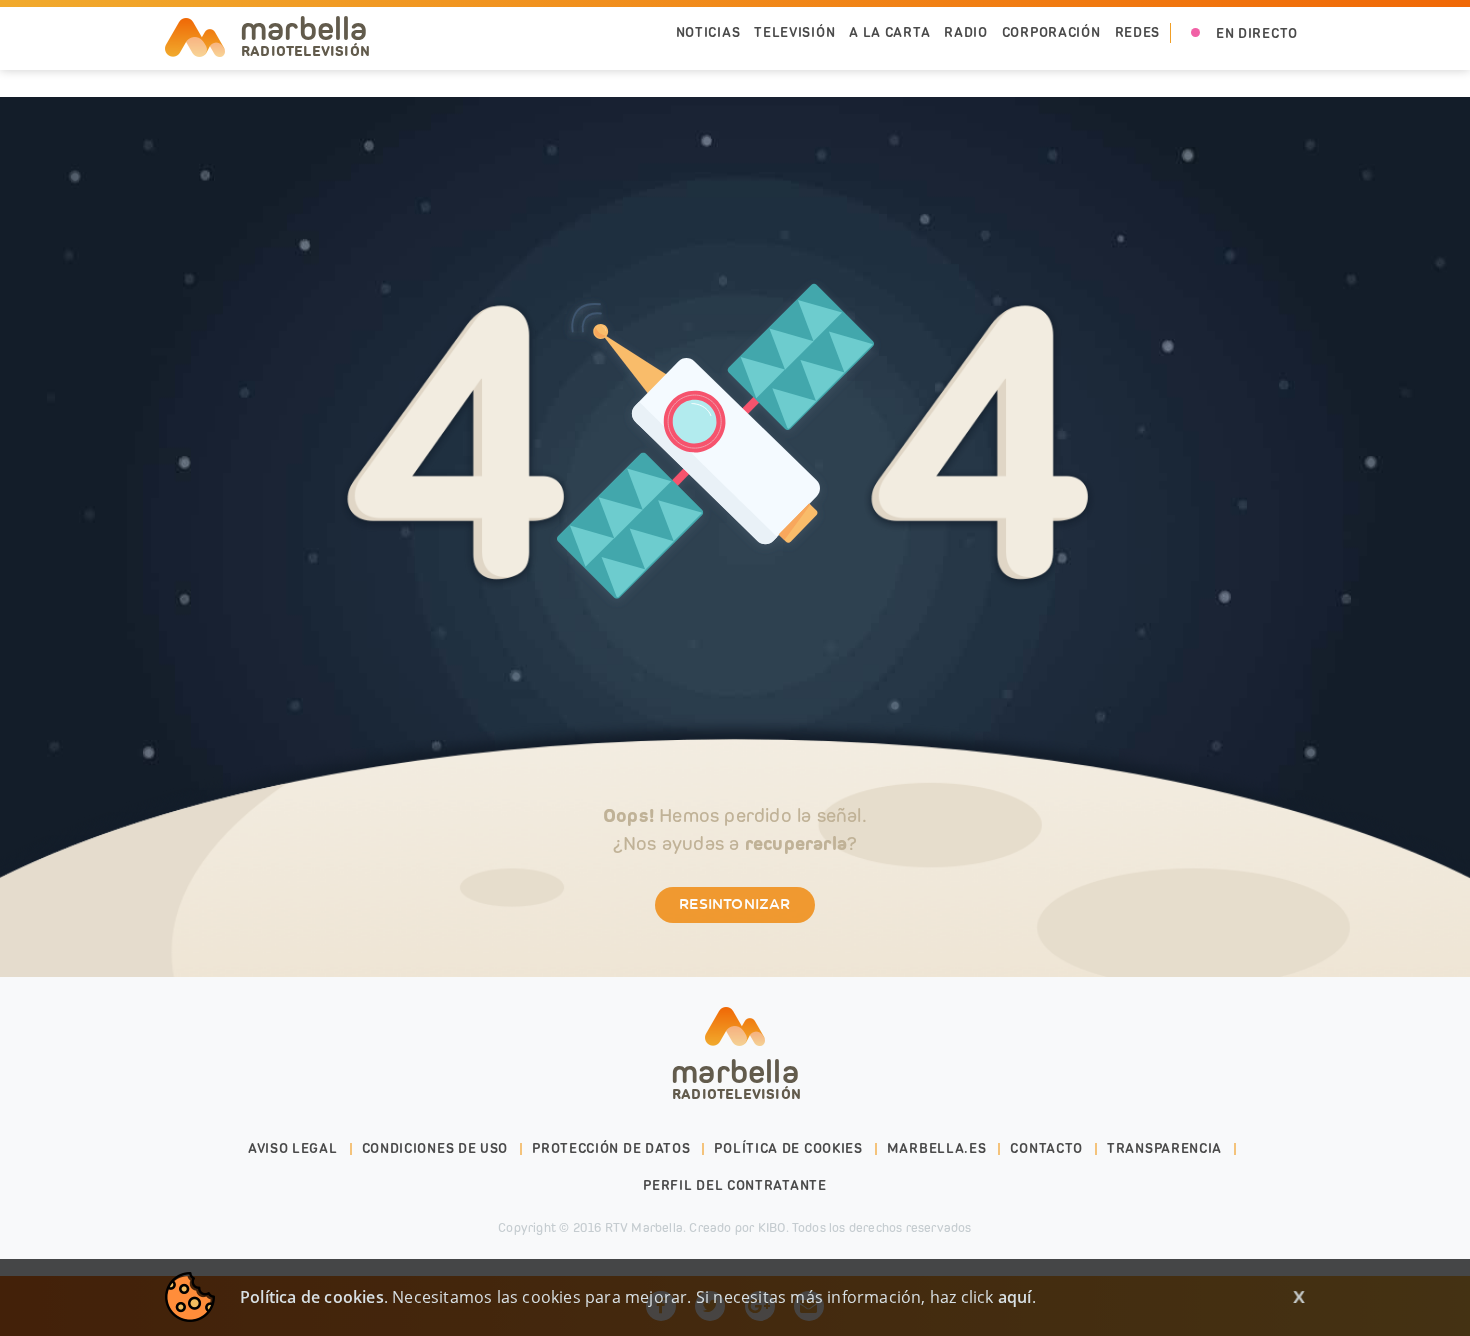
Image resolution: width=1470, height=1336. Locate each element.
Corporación (1051, 32)
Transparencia (1164, 1148)
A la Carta (889, 32)
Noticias (708, 32)
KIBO (772, 1227)
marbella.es (937, 1148)
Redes (1138, 32)
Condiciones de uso (435, 1148)
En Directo (1257, 33)
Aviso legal (293, 1148)
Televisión (794, 32)
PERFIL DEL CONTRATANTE (734, 1185)
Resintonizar (734, 905)
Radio (966, 32)
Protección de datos (611, 1148)
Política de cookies (788, 1148)
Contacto (1046, 1148)
